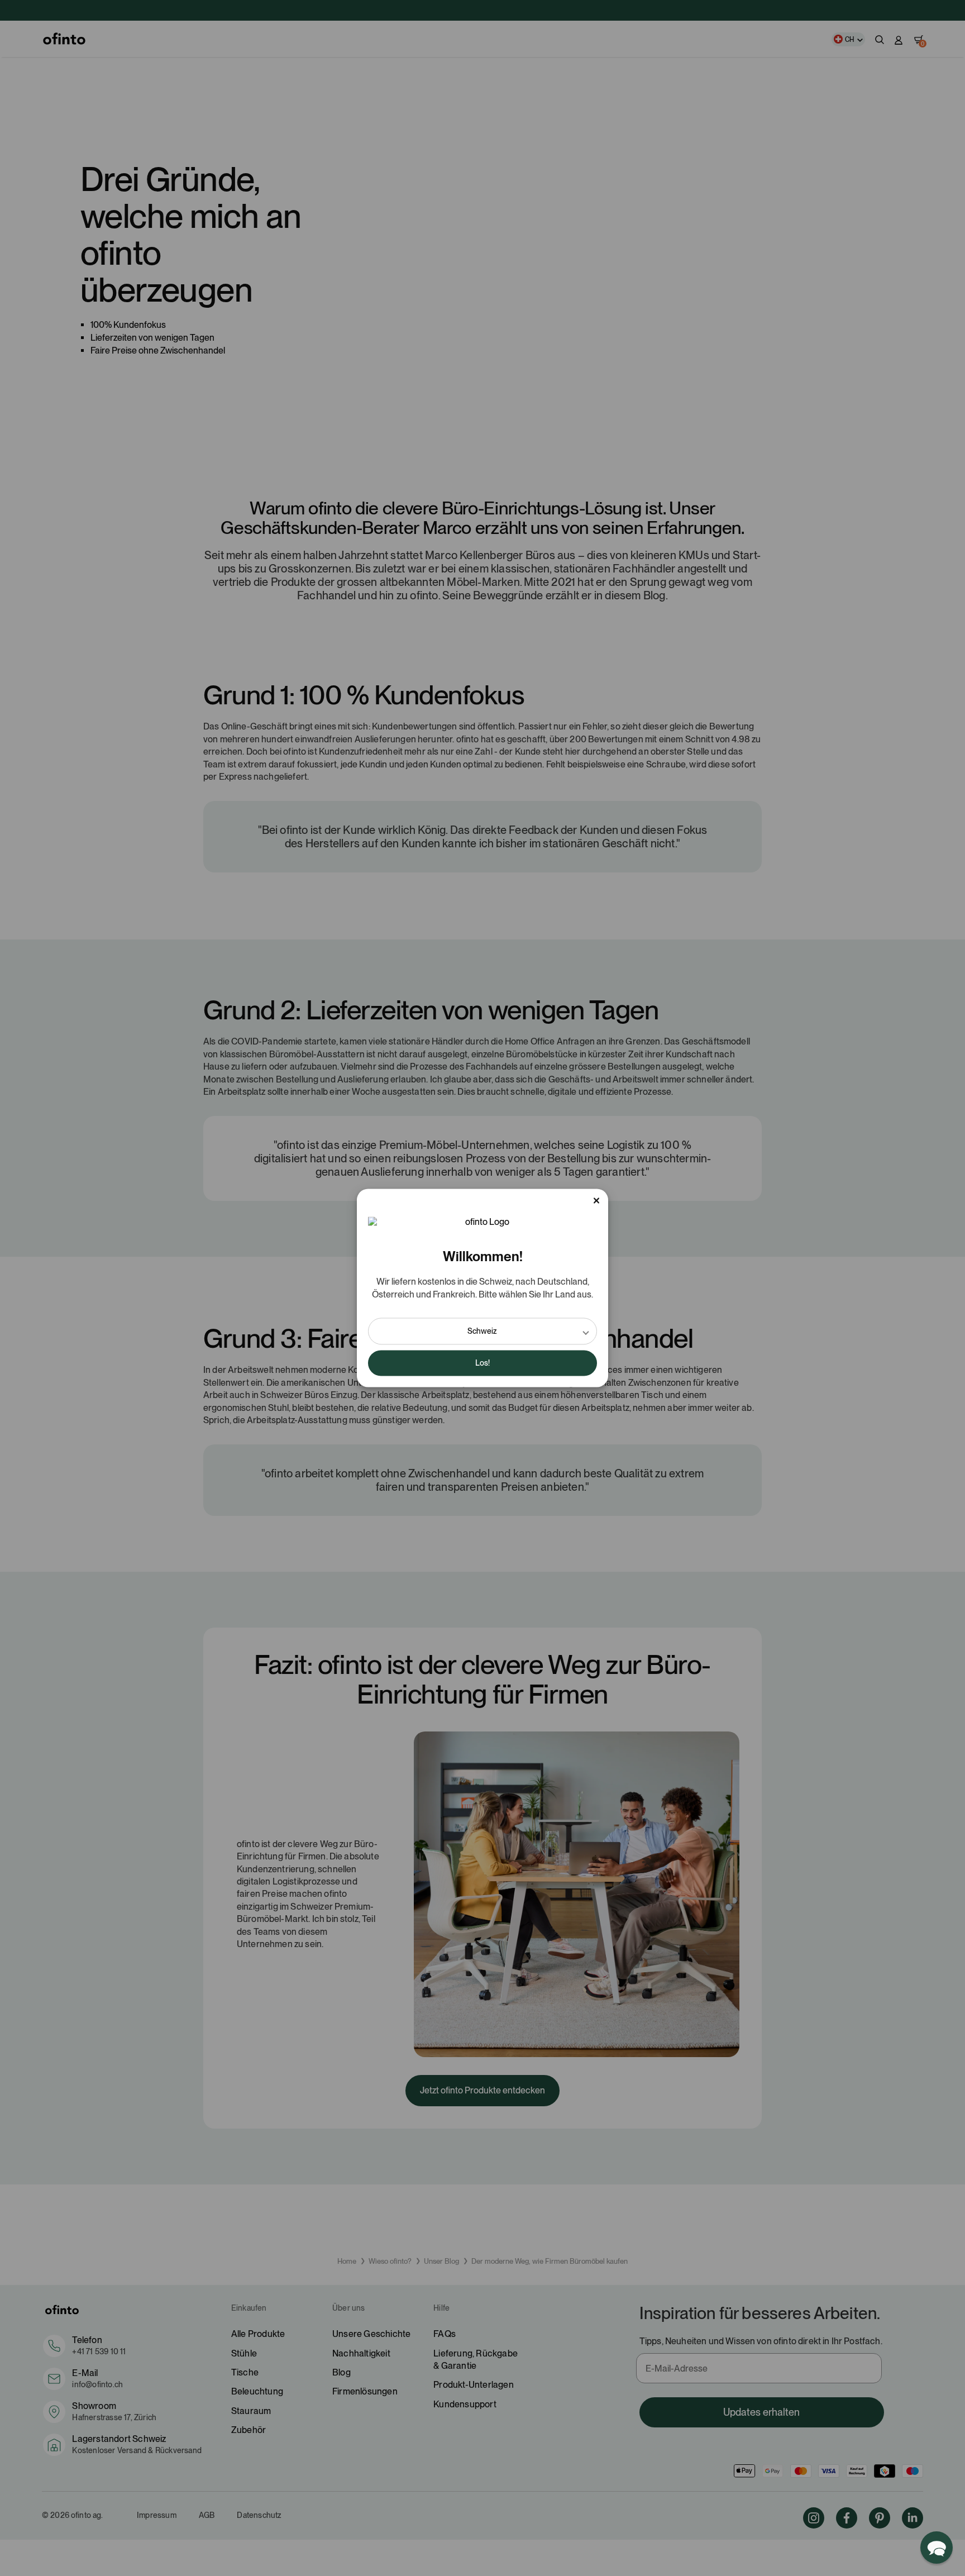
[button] (482, 1332)
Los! (482, 1363)
